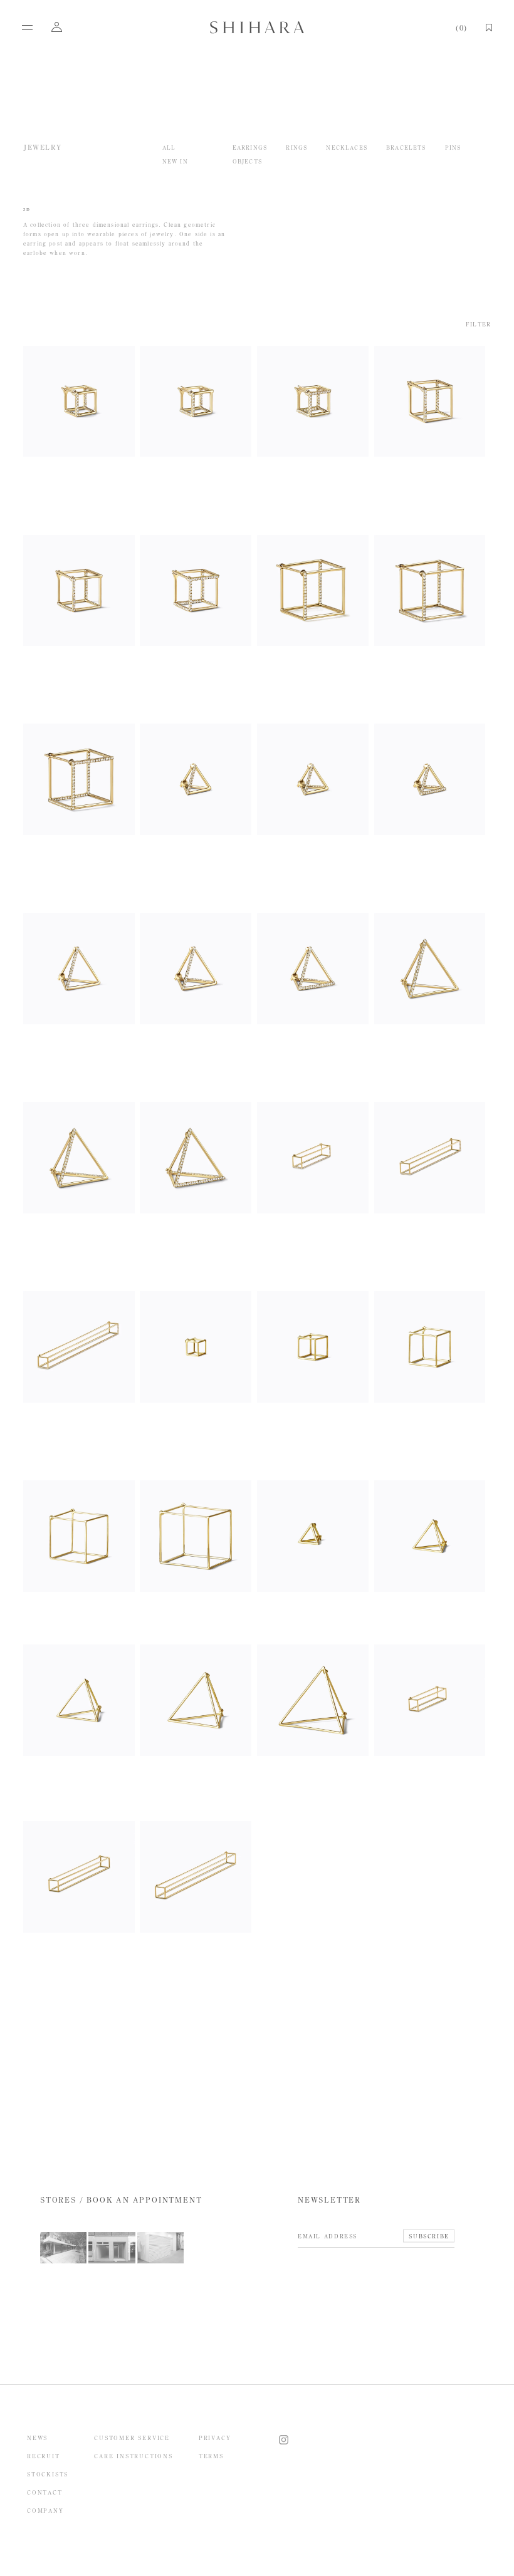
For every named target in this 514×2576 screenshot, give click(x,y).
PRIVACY (215, 2438)
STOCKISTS (48, 2474)
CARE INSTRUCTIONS (134, 2456)
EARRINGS (250, 148)
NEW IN (175, 161)
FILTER (478, 324)
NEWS (37, 2438)
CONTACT (45, 2492)
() (461, 28)
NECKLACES (347, 148)
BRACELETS (406, 148)
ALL (169, 148)
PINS (453, 148)
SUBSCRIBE (429, 2236)
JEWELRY (43, 148)
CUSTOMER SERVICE (132, 2438)
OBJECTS (247, 161)
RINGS (296, 148)
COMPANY (45, 2511)
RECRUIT (44, 2456)
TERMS (211, 2456)
